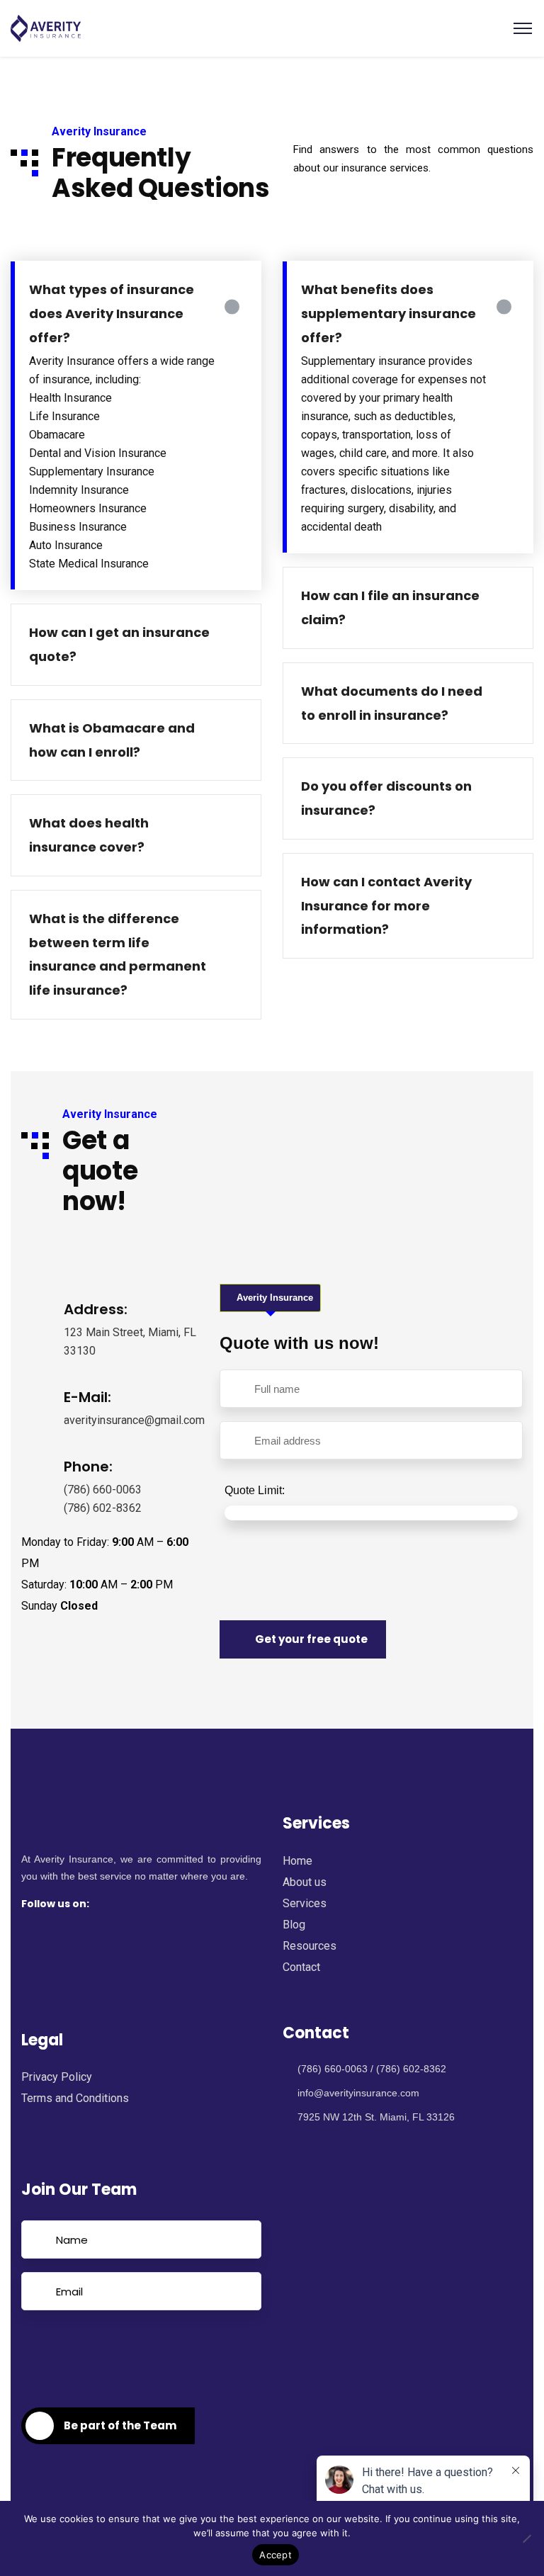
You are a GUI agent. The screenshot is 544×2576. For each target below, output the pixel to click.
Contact (301, 1967)
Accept (276, 2555)
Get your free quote (311, 1639)
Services (305, 1903)
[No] (526, 2538)
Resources (310, 1946)
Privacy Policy (57, 2077)
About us (305, 1882)
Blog (294, 1925)
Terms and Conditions (75, 2098)
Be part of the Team (120, 2425)
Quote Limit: (255, 1490)
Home (297, 1861)
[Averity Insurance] (46, 28)
